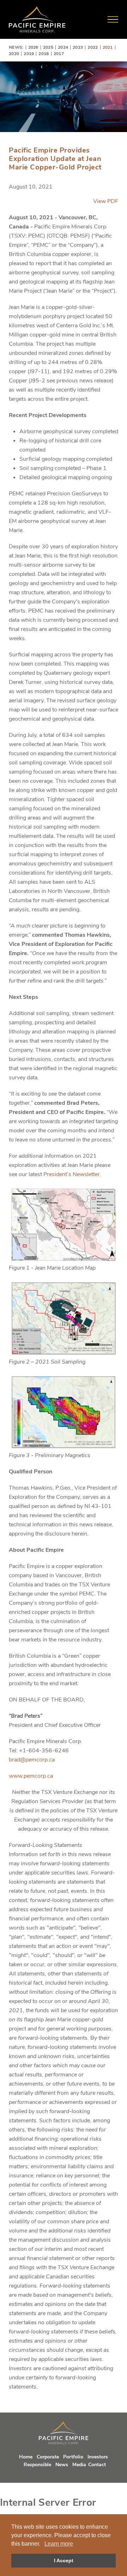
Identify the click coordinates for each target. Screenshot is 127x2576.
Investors (98, 2457)
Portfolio (73, 2457)
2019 (29, 54)
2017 (59, 54)
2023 (78, 47)
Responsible (37, 2465)
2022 (93, 47)
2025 (48, 47)
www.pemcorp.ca (31, 1776)
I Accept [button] (64, 2560)
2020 (14, 54)
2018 (44, 54)
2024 (63, 47)
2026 (33, 47)
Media (79, 2465)
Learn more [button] (59, 2544)
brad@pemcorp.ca (32, 1760)
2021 (108, 47)
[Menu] (113, 19)
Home (26, 2457)
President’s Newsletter (72, 1174)
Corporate (48, 2457)
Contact (97, 2465)
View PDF (106, 201)
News (62, 2465)
